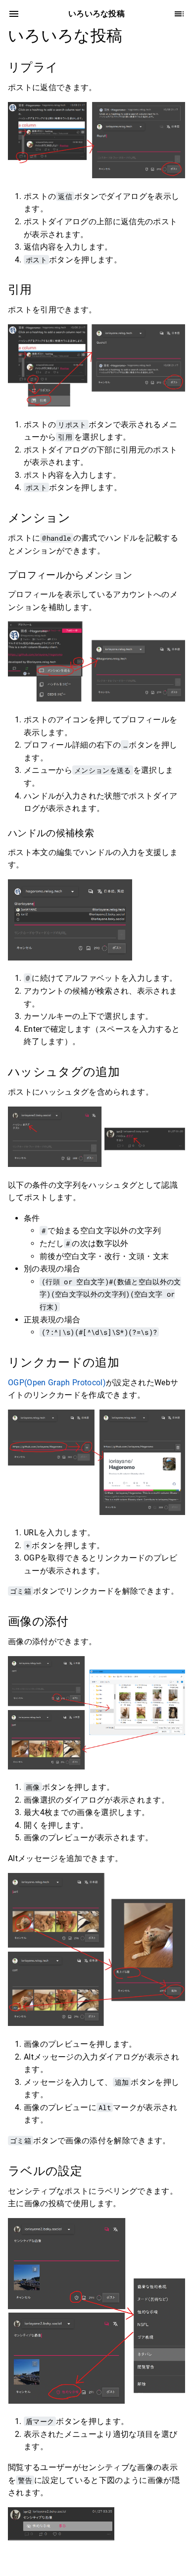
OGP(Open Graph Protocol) (57, 1383)
